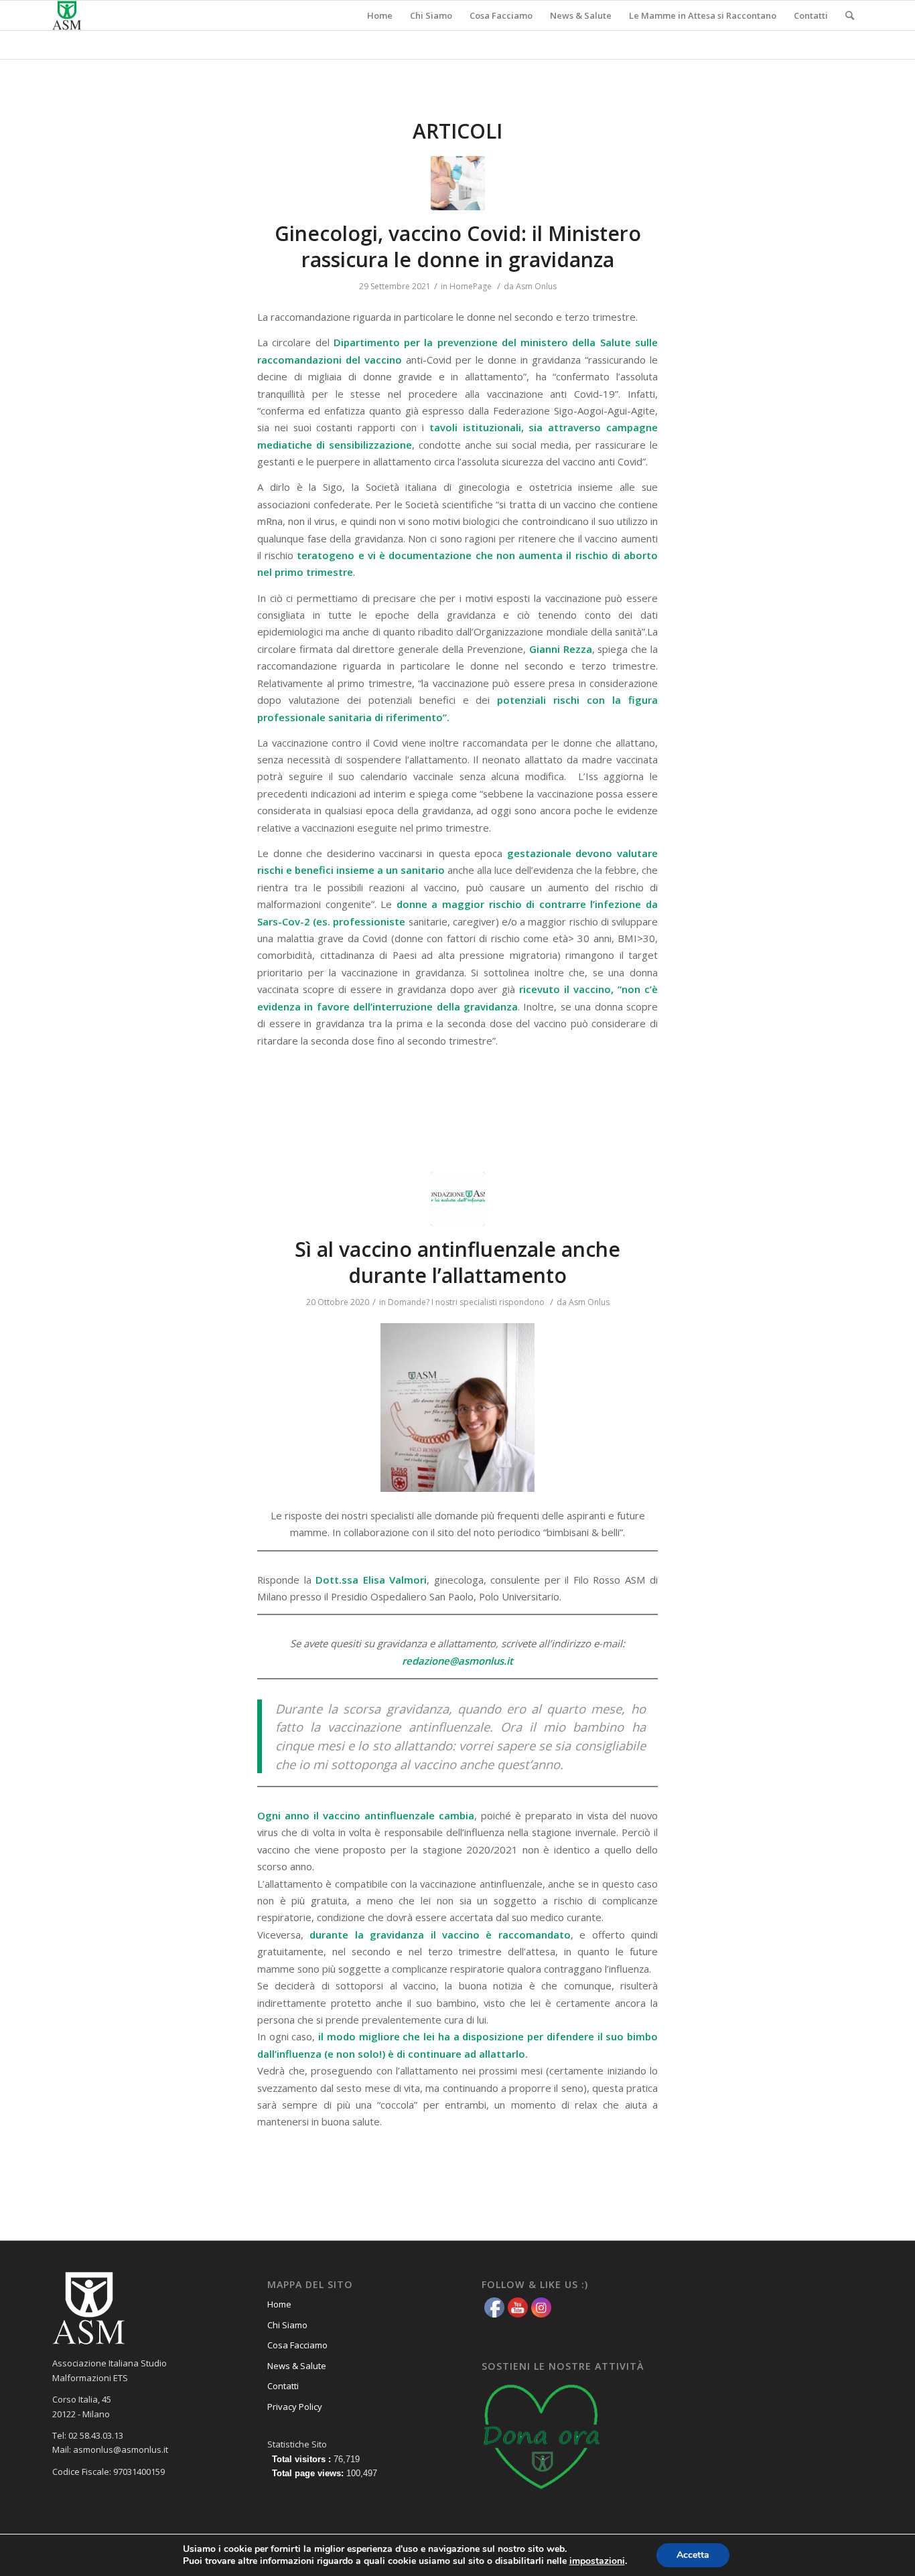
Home (279, 2304)
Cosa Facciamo (297, 2345)
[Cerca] (850, 15)
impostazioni (597, 2561)
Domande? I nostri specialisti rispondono (466, 1302)
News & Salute (297, 2366)
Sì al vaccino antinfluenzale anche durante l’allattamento (457, 1262)
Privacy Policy (295, 2407)
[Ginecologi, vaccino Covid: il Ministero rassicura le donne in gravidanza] (458, 183)
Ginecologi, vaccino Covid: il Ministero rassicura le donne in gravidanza (458, 246)
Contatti (283, 2386)
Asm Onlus (536, 286)
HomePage (471, 286)
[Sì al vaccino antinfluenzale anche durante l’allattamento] (458, 1199)
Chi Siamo (287, 2325)
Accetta (693, 2555)
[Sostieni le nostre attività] (542, 2494)
